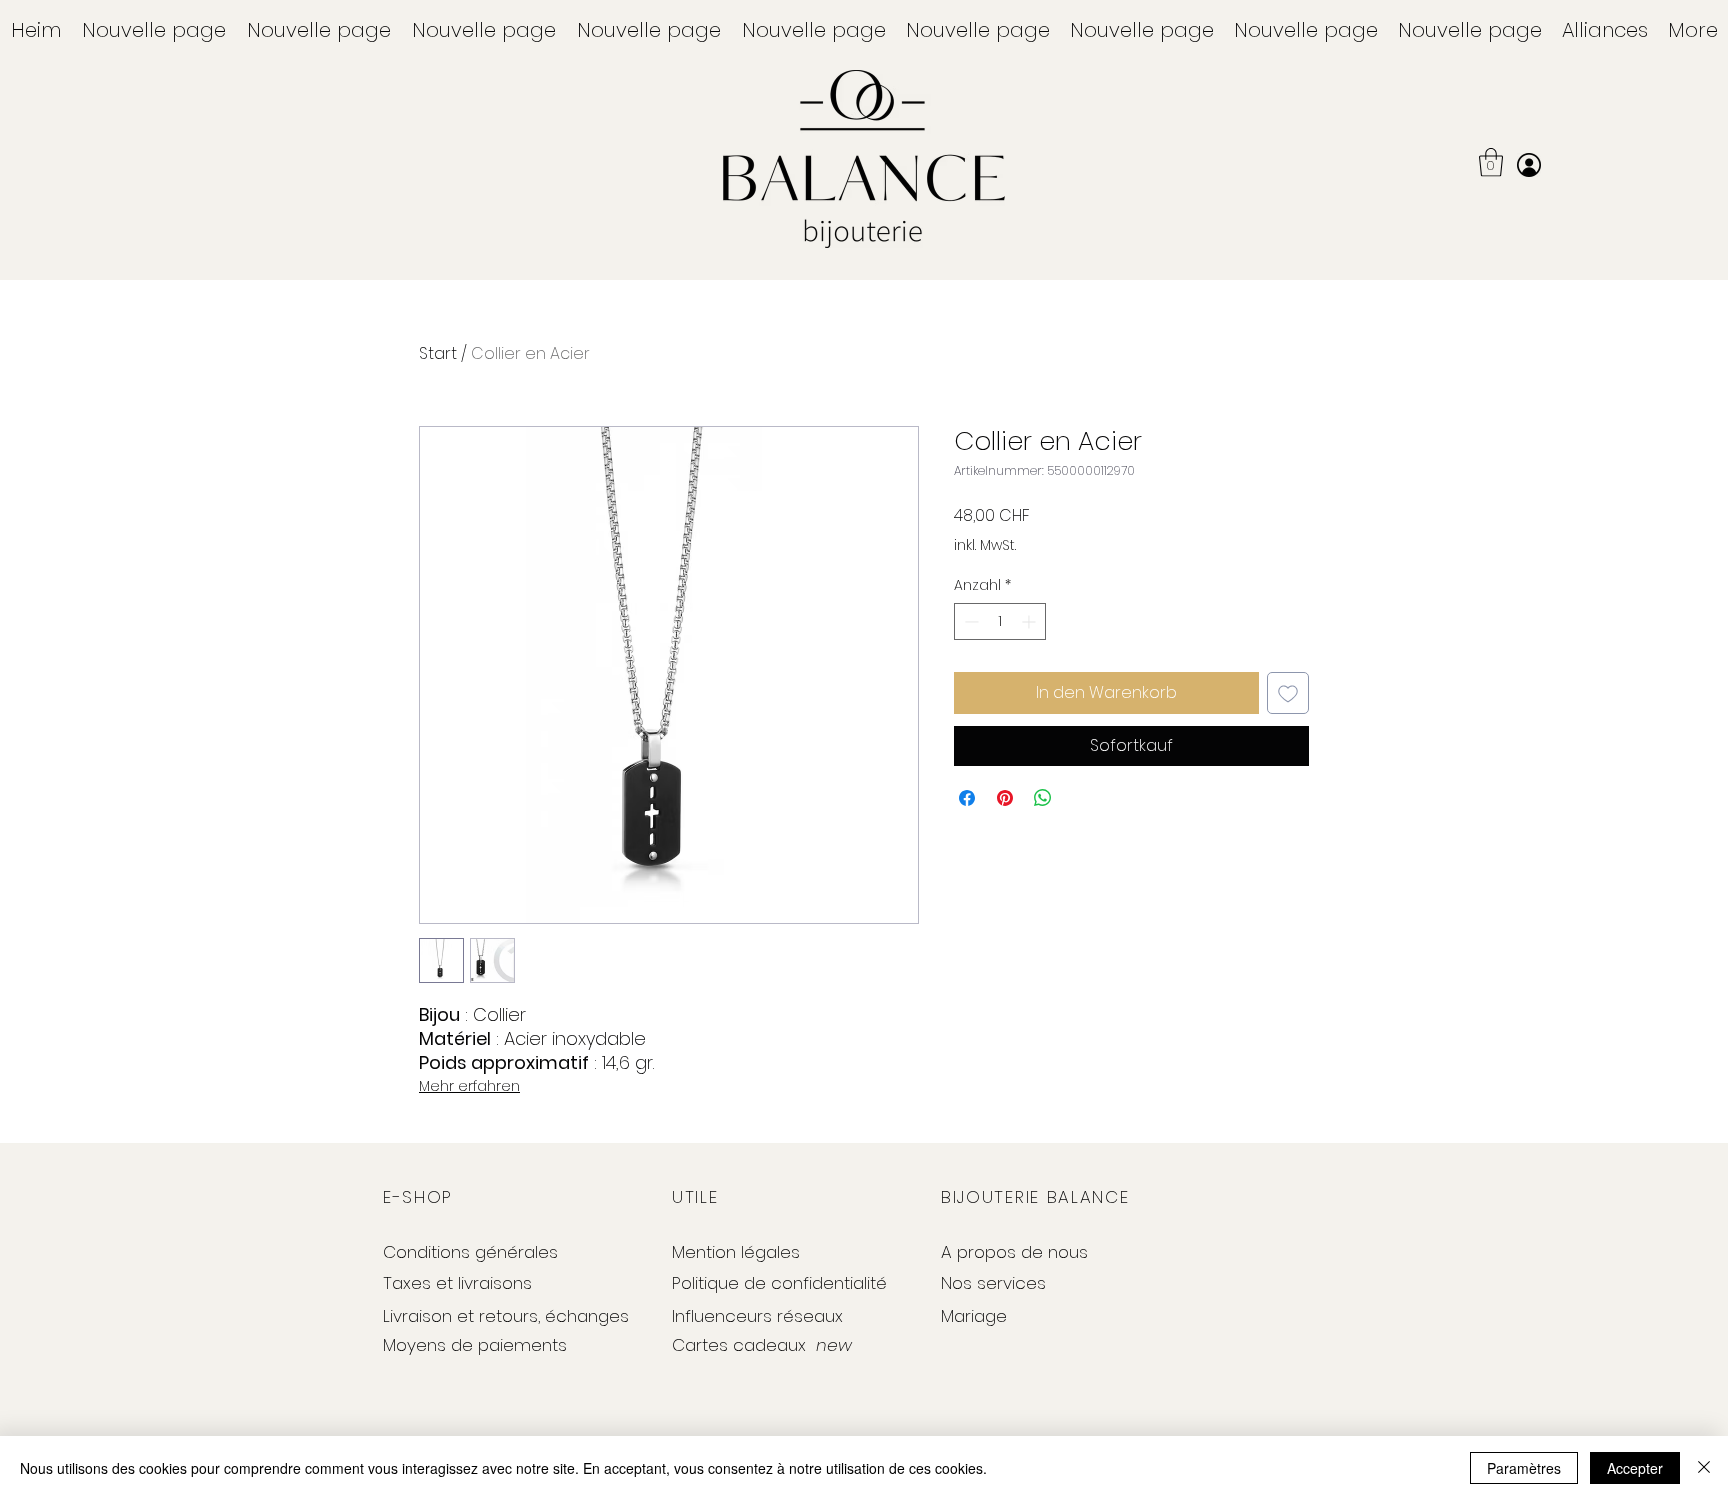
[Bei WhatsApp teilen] (1043, 798)
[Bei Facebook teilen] (967, 798)
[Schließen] (1704, 1468)
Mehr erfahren (469, 1086)
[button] (1605, 30)
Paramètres (1524, 1468)
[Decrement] (969, 621)
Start (438, 353)
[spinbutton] (1000, 621)
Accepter (1635, 1468)
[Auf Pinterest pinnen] (1005, 798)
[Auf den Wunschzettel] (1288, 693)
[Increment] (1030, 621)
